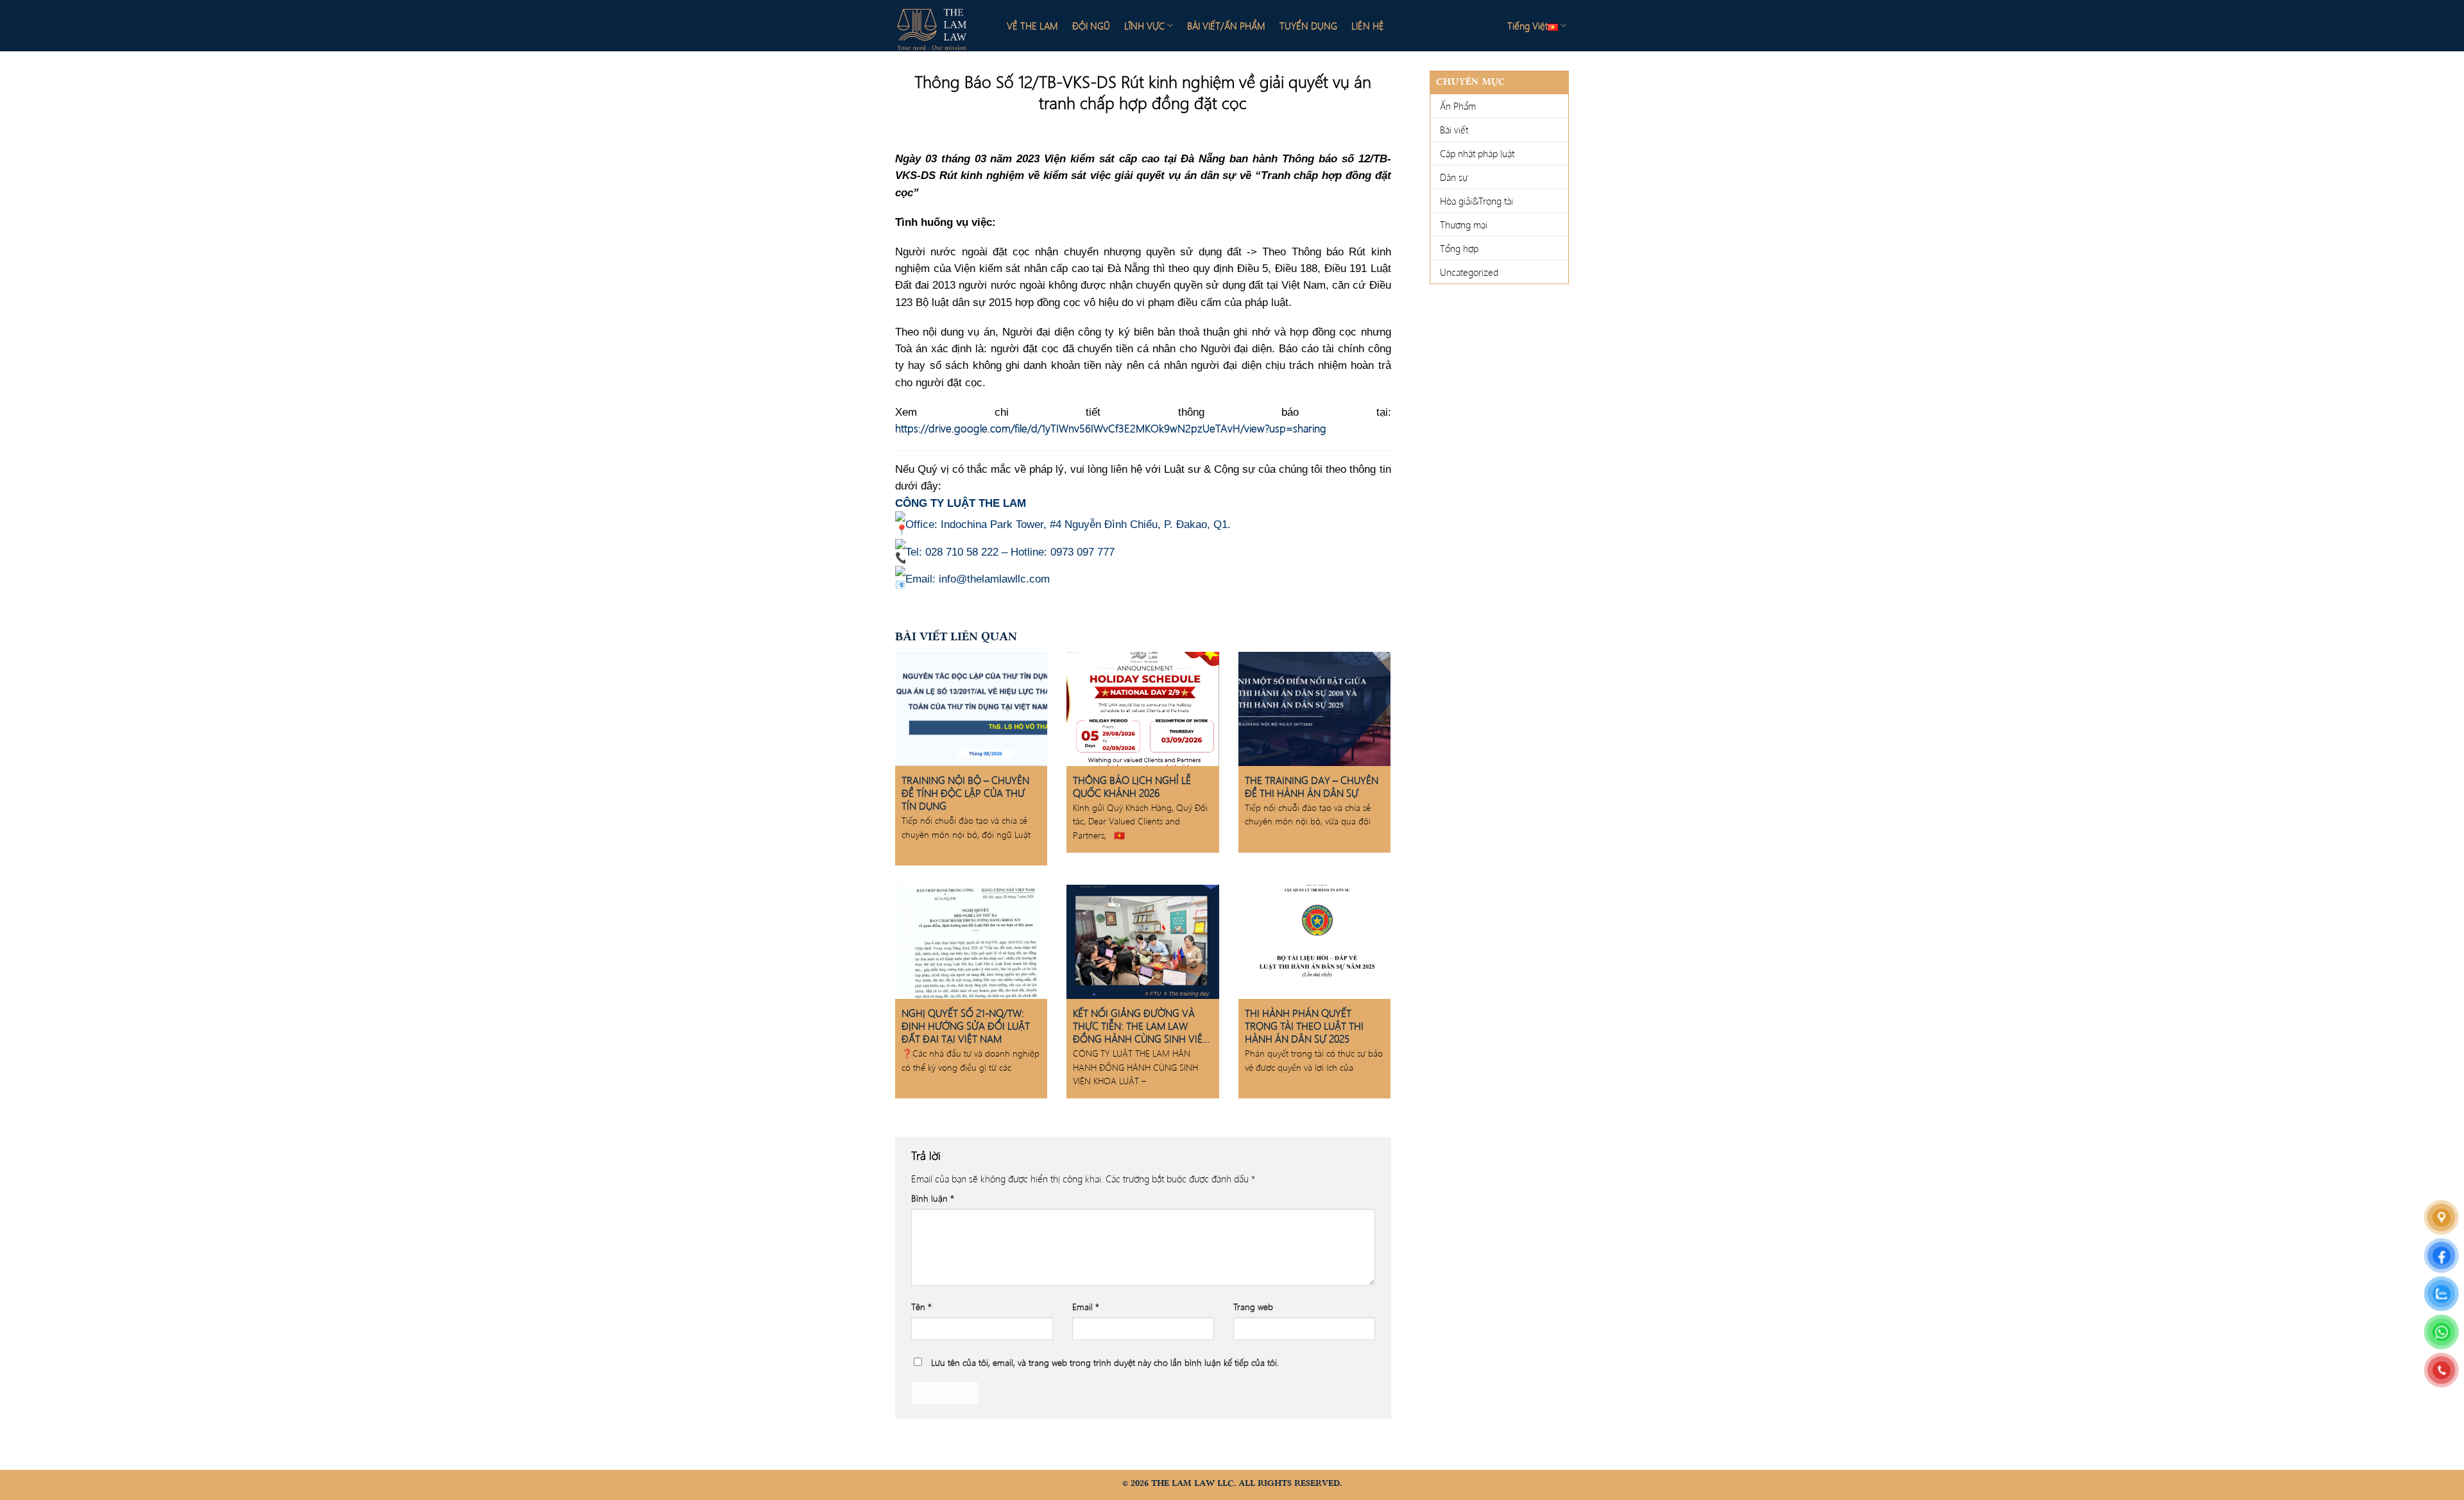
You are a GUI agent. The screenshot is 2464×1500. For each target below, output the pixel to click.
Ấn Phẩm (1458, 106)
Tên (921, 1307)
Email (1086, 1307)
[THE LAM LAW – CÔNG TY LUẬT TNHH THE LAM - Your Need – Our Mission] (940, 26)
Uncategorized (1469, 272)
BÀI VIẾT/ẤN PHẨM (1226, 26)
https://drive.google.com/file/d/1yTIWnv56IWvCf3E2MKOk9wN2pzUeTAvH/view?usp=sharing (1111, 428)
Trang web (1253, 1307)
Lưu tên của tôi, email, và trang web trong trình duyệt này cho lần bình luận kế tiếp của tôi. (1105, 1362)
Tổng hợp (1459, 248)
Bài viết (1454, 130)
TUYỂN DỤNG (1308, 26)
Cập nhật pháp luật (1477, 153)
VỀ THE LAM (1032, 26)
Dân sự (1454, 177)
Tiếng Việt (1527, 26)
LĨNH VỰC (1144, 26)
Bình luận (933, 1198)
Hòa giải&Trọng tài (1476, 201)
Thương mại (1464, 225)
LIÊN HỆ (1368, 26)
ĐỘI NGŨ (1091, 26)
